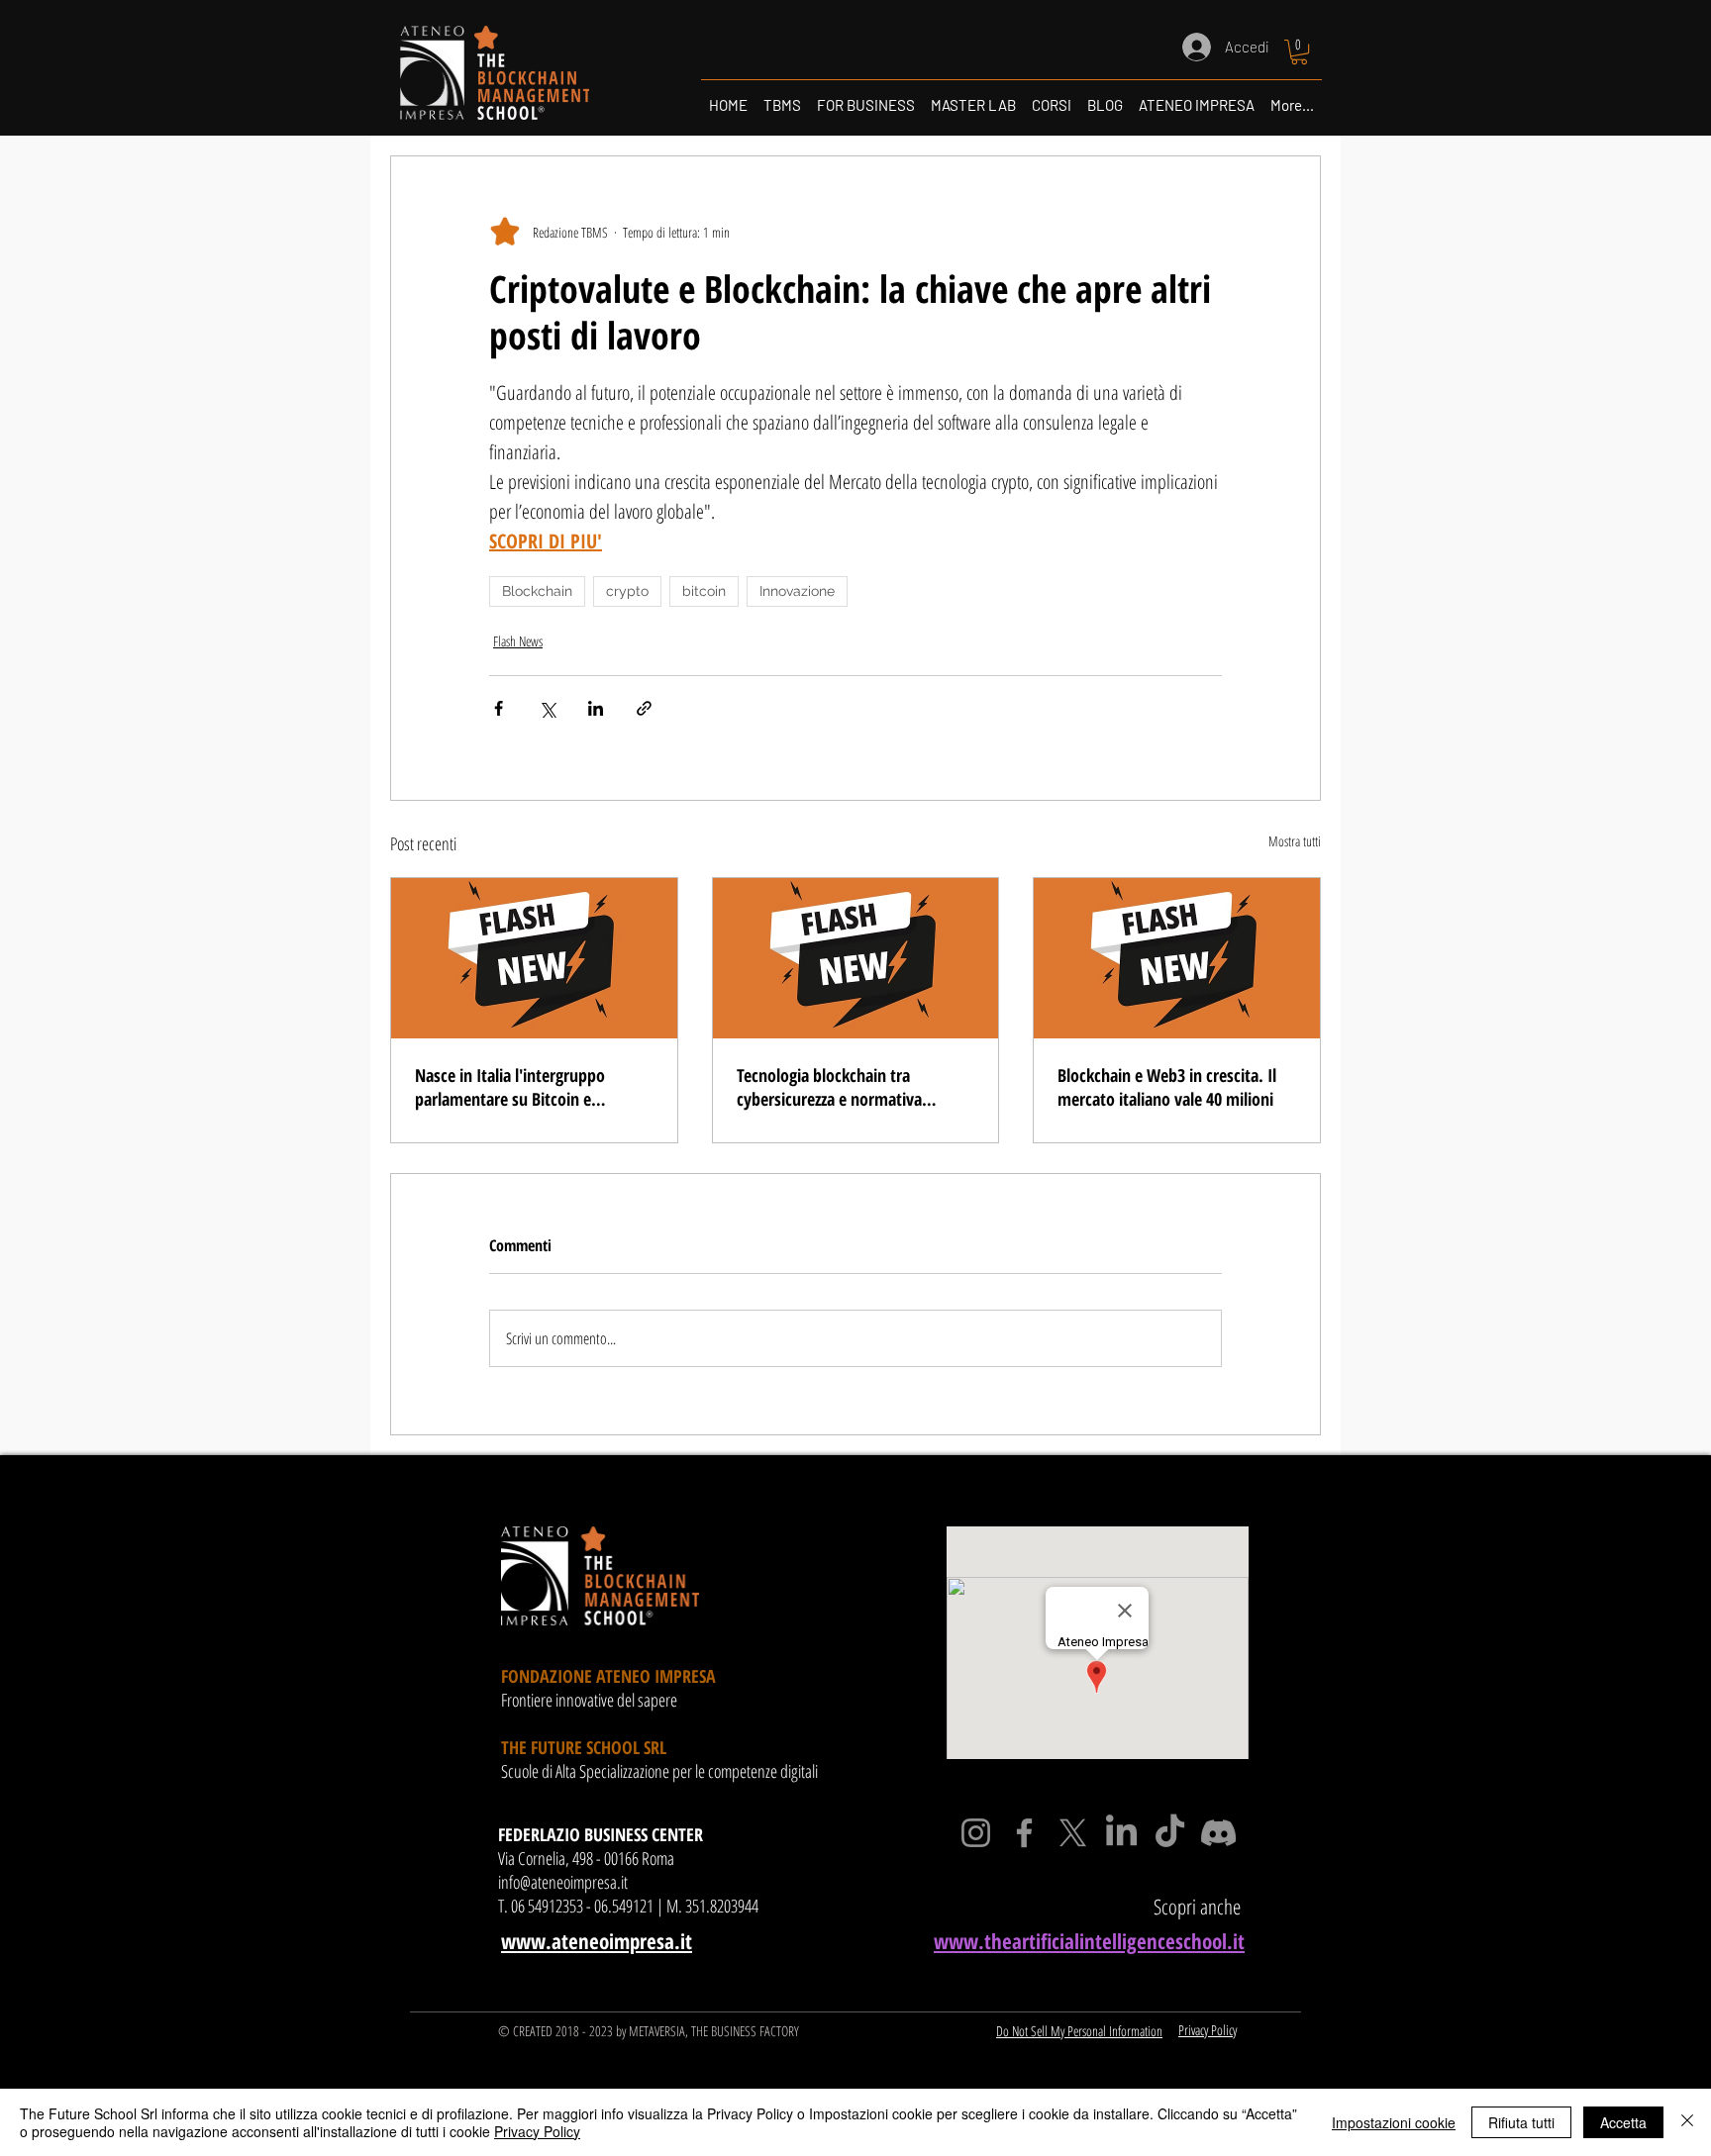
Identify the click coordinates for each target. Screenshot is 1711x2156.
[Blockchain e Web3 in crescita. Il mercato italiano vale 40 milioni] (1177, 958)
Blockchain (537, 591)
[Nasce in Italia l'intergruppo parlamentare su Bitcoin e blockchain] (534, 958)
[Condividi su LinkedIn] (596, 708)
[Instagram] (976, 1833)
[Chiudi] (1687, 2122)
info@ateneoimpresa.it (563, 1882)
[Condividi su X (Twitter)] (547, 708)
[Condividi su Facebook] (499, 708)
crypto (627, 591)
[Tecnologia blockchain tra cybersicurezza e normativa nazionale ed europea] (856, 958)
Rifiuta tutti (1521, 2122)
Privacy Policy (537, 2131)
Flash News (518, 641)
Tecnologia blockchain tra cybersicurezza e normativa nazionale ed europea (829, 1087)
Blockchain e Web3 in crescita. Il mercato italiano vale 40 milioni (1167, 1087)
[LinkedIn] (1121, 1833)
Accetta (1623, 2122)
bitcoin (704, 591)
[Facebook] (1024, 1833)
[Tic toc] (1170, 1833)
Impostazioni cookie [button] (1394, 2122)
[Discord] (1218, 1833)
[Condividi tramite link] (644, 708)
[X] (1073, 1833)
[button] (1299, 52)
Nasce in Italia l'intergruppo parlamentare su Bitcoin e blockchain (510, 1087)
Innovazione (797, 591)
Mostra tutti (1295, 841)
